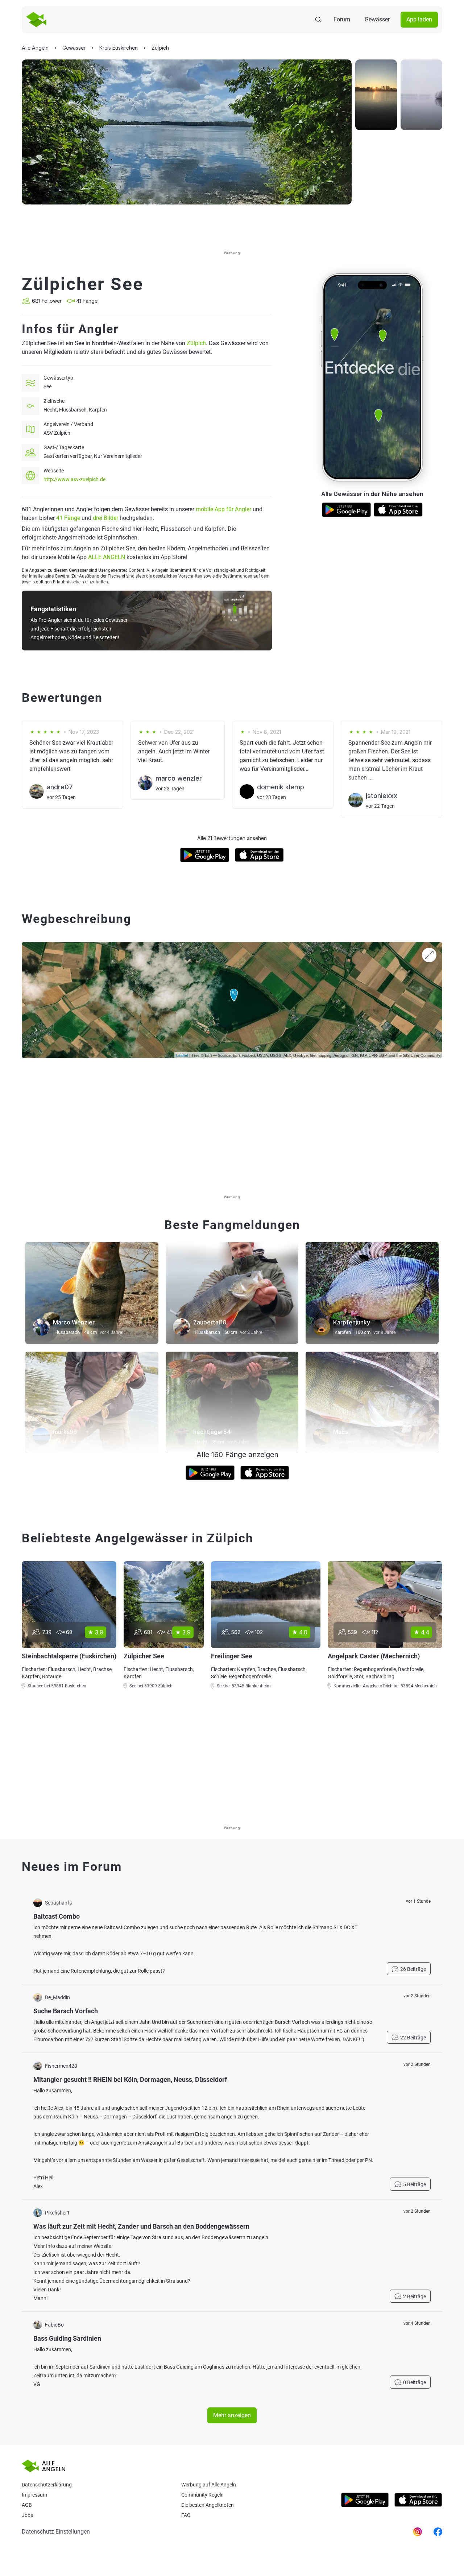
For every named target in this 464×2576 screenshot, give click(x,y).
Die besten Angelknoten (208, 2505)
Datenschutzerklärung (47, 2485)
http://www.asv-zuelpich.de (74, 479)
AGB (27, 2505)
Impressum (34, 2495)
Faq (186, 2515)
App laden (419, 19)
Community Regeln (202, 2495)
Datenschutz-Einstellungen (56, 2532)
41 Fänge (68, 518)
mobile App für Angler (223, 509)
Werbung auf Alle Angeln (209, 2485)
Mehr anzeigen (232, 2415)
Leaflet (182, 1055)
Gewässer (377, 19)
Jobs (27, 2515)
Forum (342, 19)
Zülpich (196, 343)
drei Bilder (105, 518)
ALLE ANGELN (107, 557)
